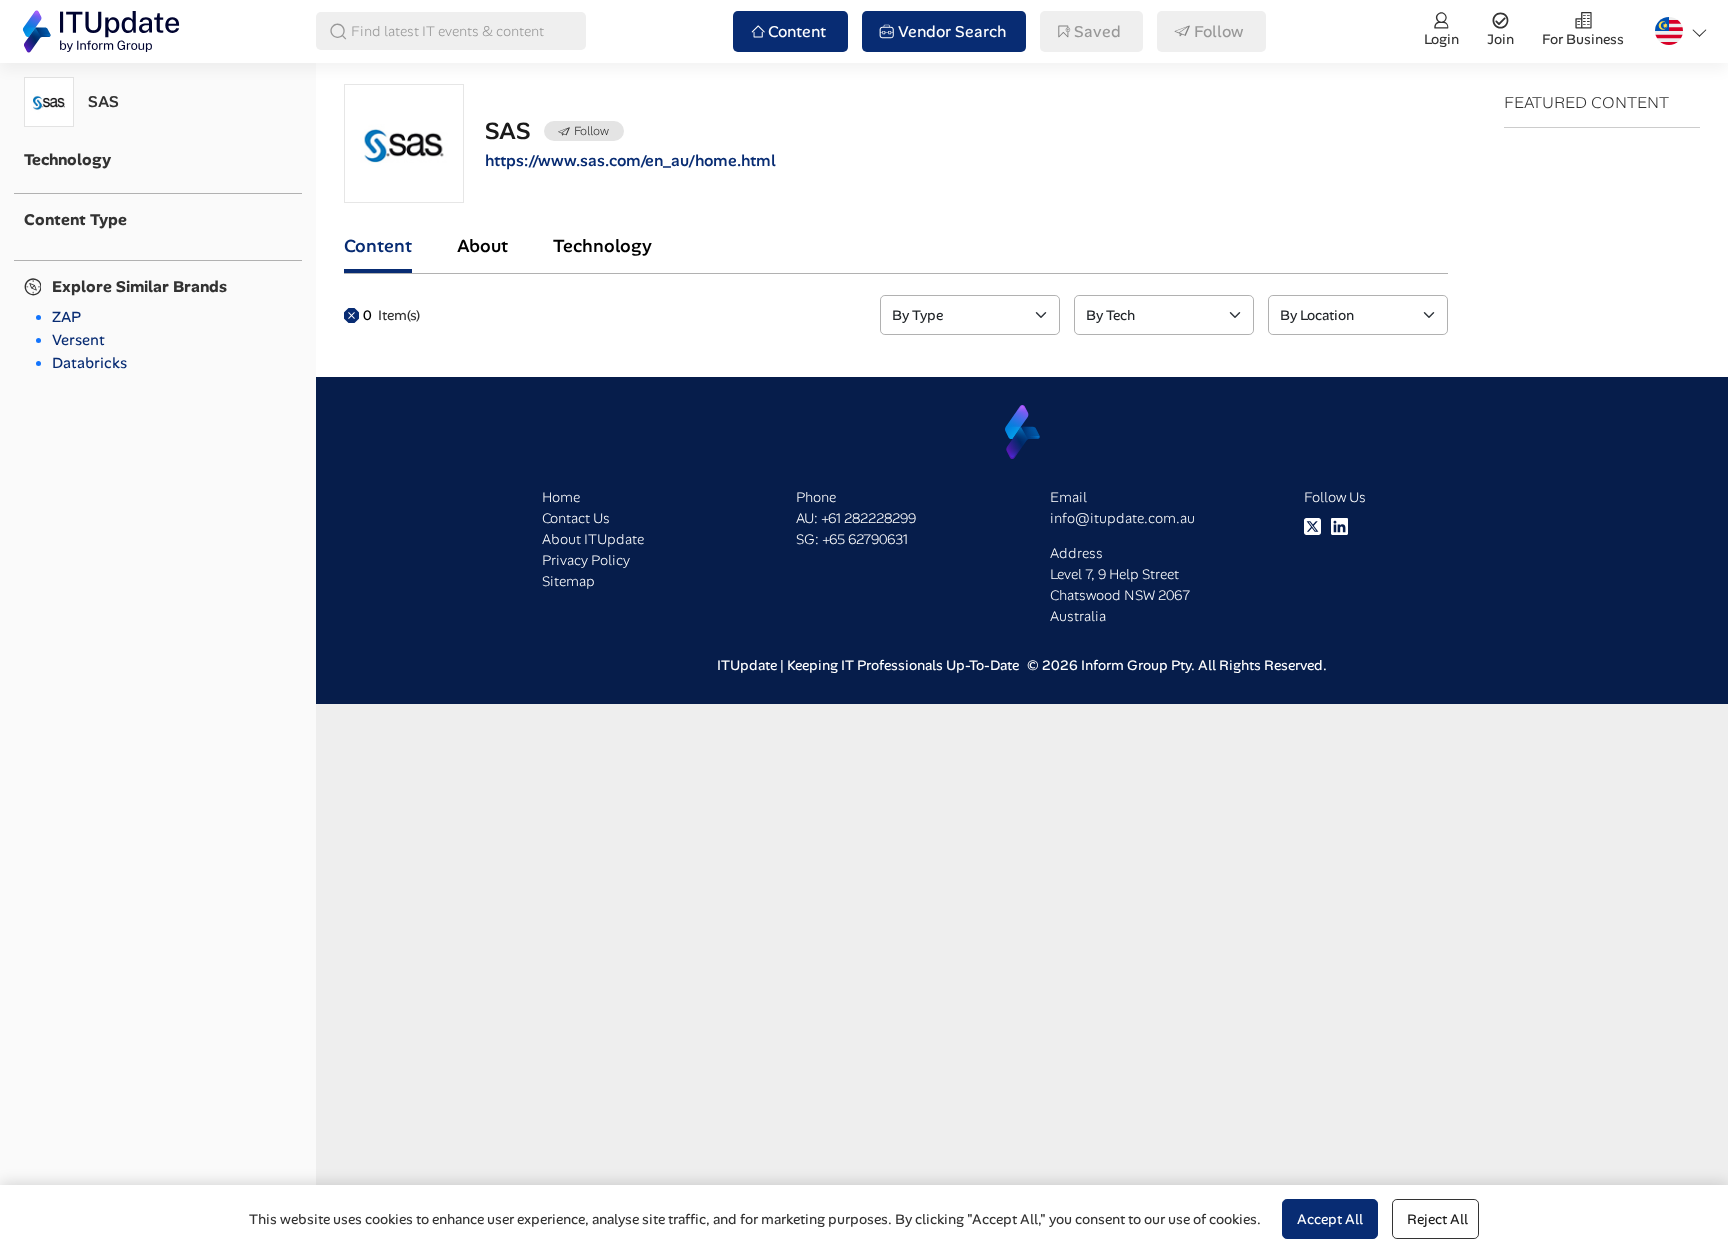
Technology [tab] (602, 246)
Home (561, 497)
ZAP (66, 317)
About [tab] (482, 246)
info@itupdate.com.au (1122, 518)
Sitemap (568, 581)
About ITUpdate (593, 539)
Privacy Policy (586, 560)
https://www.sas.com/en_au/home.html (630, 160)
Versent (78, 340)
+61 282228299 (868, 518)
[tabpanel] (896, 315)
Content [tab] (378, 246)
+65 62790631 (865, 539)
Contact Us (576, 518)
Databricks (89, 363)
